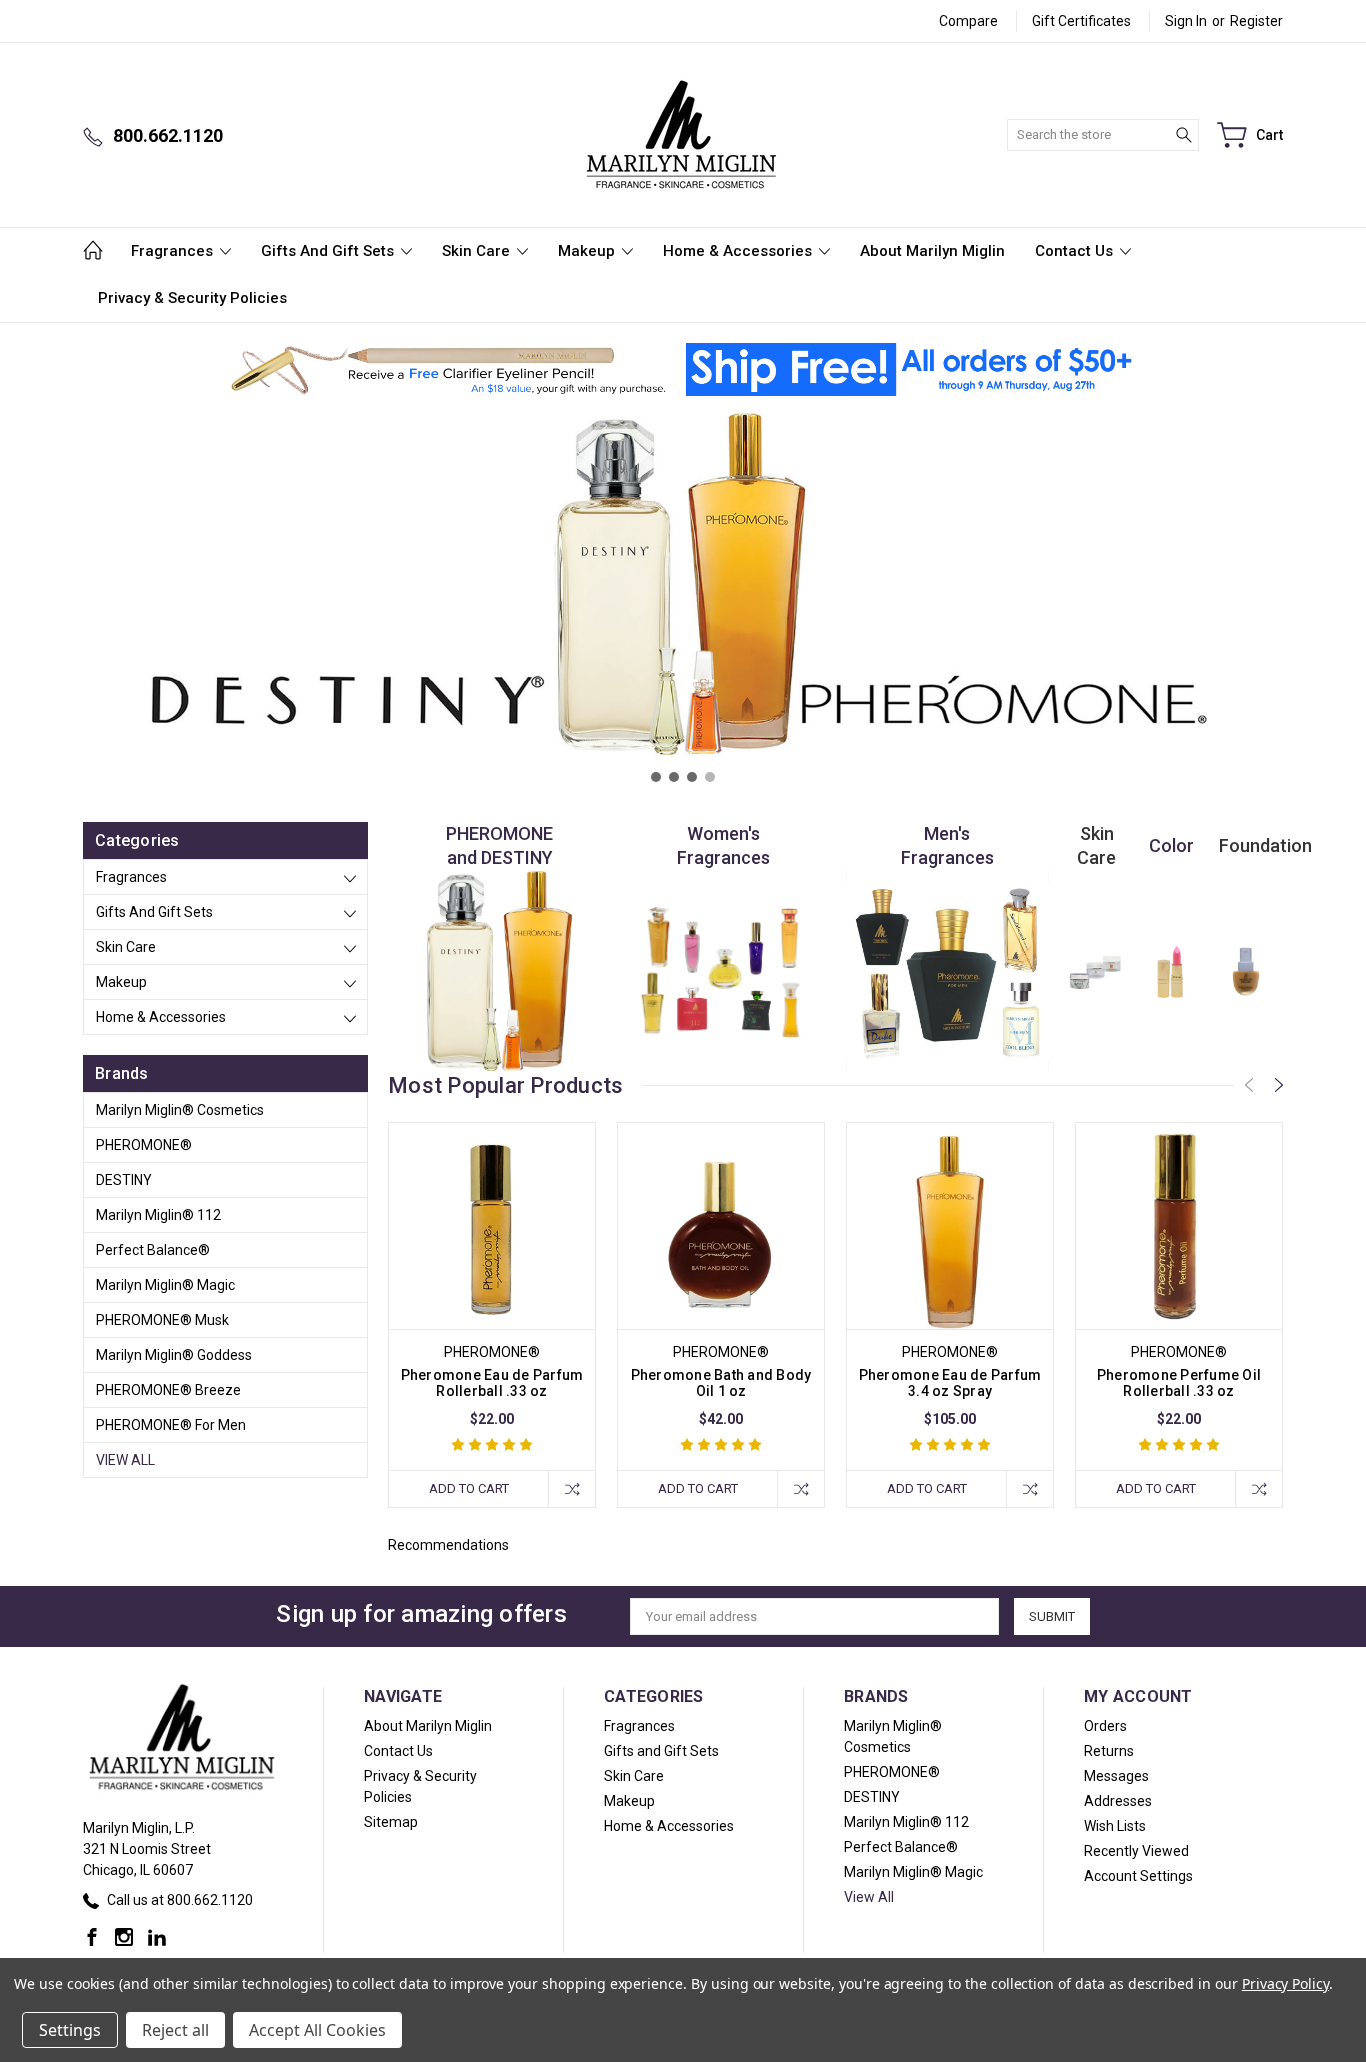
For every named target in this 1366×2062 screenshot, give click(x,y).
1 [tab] (656, 777)
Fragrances (174, 251)
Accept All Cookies (317, 2030)
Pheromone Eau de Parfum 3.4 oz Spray (950, 1383)
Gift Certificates (1081, 21)
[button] (448, 370)
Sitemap (391, 1822)
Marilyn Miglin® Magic (165, 1285)
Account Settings (1138, 1876)
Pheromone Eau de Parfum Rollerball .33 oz (492, 1383)
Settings (70, 2030)
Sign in (1186, 21)
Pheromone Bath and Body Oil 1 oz (721, 1383)
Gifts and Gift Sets (329, 251)
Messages (1116, 1776)
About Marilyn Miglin (932, 251)
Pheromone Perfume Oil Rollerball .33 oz (1179, 1383)
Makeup (588, 251)
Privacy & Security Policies (192, 298)
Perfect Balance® (153, 1250)
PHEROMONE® (144, 1145)
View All (125, 1460)
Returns (1109, 1751)
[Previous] (1249, 1085)
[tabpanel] (683, 601)
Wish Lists (1115, 1826)
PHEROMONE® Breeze (168, 1390)
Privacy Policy (1285, 1983)
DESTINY (124, 1180)
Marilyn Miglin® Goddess (174, 1355)
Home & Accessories (739, 251)
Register (1256, 21)
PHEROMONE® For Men (171, 1425)
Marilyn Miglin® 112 (158, 1215)
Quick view (492, 1266)
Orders (1105, 1726)
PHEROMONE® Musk (162, 1320)
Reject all (175, 2030)
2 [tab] (674, 777)
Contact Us (1076, 251)
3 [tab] (692, 777)
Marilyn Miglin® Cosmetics (180, 1110)
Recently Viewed (1136, 1851)
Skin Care (478, 251)
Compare (968, 21)
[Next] (1279, 1085)
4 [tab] (710, 777)
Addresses (1118, 1801)
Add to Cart (469, 1488)
